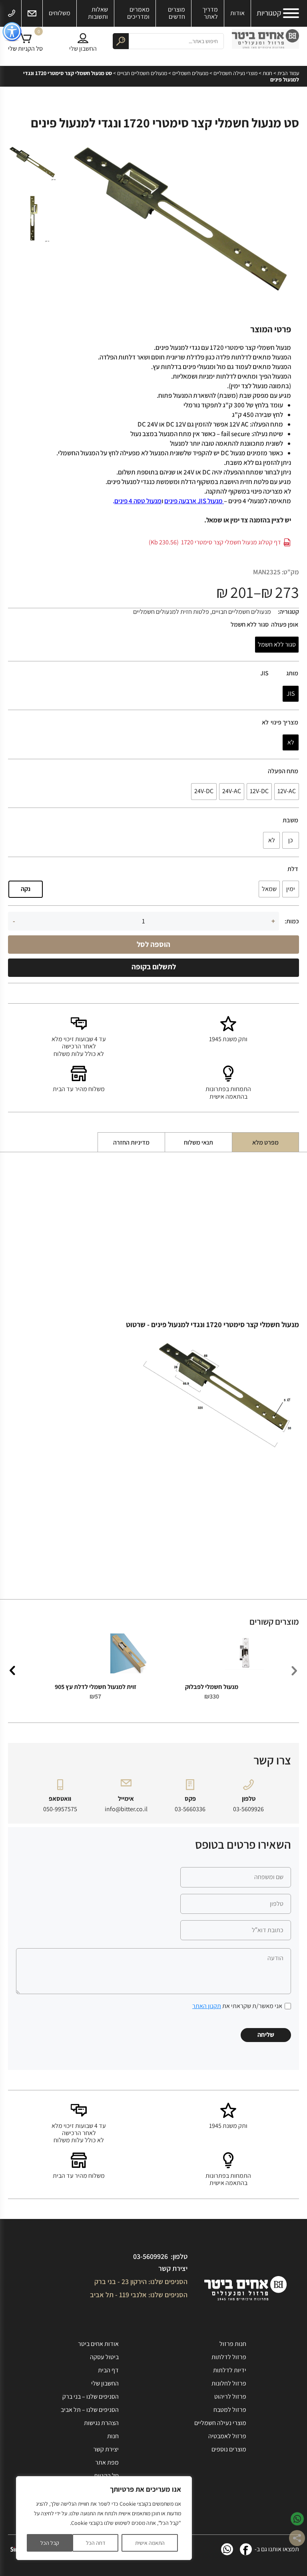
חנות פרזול (233, 2344)
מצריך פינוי (284, 722)
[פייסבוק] (246, 2549)
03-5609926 (248, 1809)
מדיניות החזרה (131, 1142)
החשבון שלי (105, 2383)
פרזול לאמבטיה (227, 2436)
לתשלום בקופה (154, 966)
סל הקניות (106, 2476)
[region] (104, 2518)
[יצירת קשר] (32, 13)
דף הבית (108, 2370)
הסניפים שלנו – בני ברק (91, 2396)
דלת (293, 869)
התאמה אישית (150, 2543)
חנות (267, 73)
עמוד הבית (288, 73)
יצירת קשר (173, 2268)
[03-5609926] (12, 13)
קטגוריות (269, 13)
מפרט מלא (265, 1142)
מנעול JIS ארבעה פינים (194, 501)
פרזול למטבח (230, 2410)
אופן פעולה (285, 625)
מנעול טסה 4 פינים (138, 501)
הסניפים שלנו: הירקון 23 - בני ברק (141, 2281)
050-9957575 (60, 1809)
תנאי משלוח (198, 1142)
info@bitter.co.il (126, 1809)
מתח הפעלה (283, 771)
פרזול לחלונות (229, 2383)
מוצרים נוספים (229, 2449)
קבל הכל (50, 2543)
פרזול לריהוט (230, 2396)
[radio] (277, 645)
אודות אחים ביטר (98, 2344)
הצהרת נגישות (101, 2423)
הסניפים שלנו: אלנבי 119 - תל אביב (139, 2295)
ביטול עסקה (104, 2357)
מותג (292, 673)
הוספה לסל (153, 944)
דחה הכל (96, 2543)
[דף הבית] (265, 41)
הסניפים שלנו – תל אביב (90, 2410)
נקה (26, 889)
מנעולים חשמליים (190, 73)
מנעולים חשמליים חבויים (142, 73)
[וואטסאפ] (227, 2549)
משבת (290, 820)
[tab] (265, 1142)
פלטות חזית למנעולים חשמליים (171, 612)
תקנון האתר (207, 2006)
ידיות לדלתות (230, 2370)
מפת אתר (107, 2462)
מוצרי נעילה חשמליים (235, 73)
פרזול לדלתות (229, 2357)
